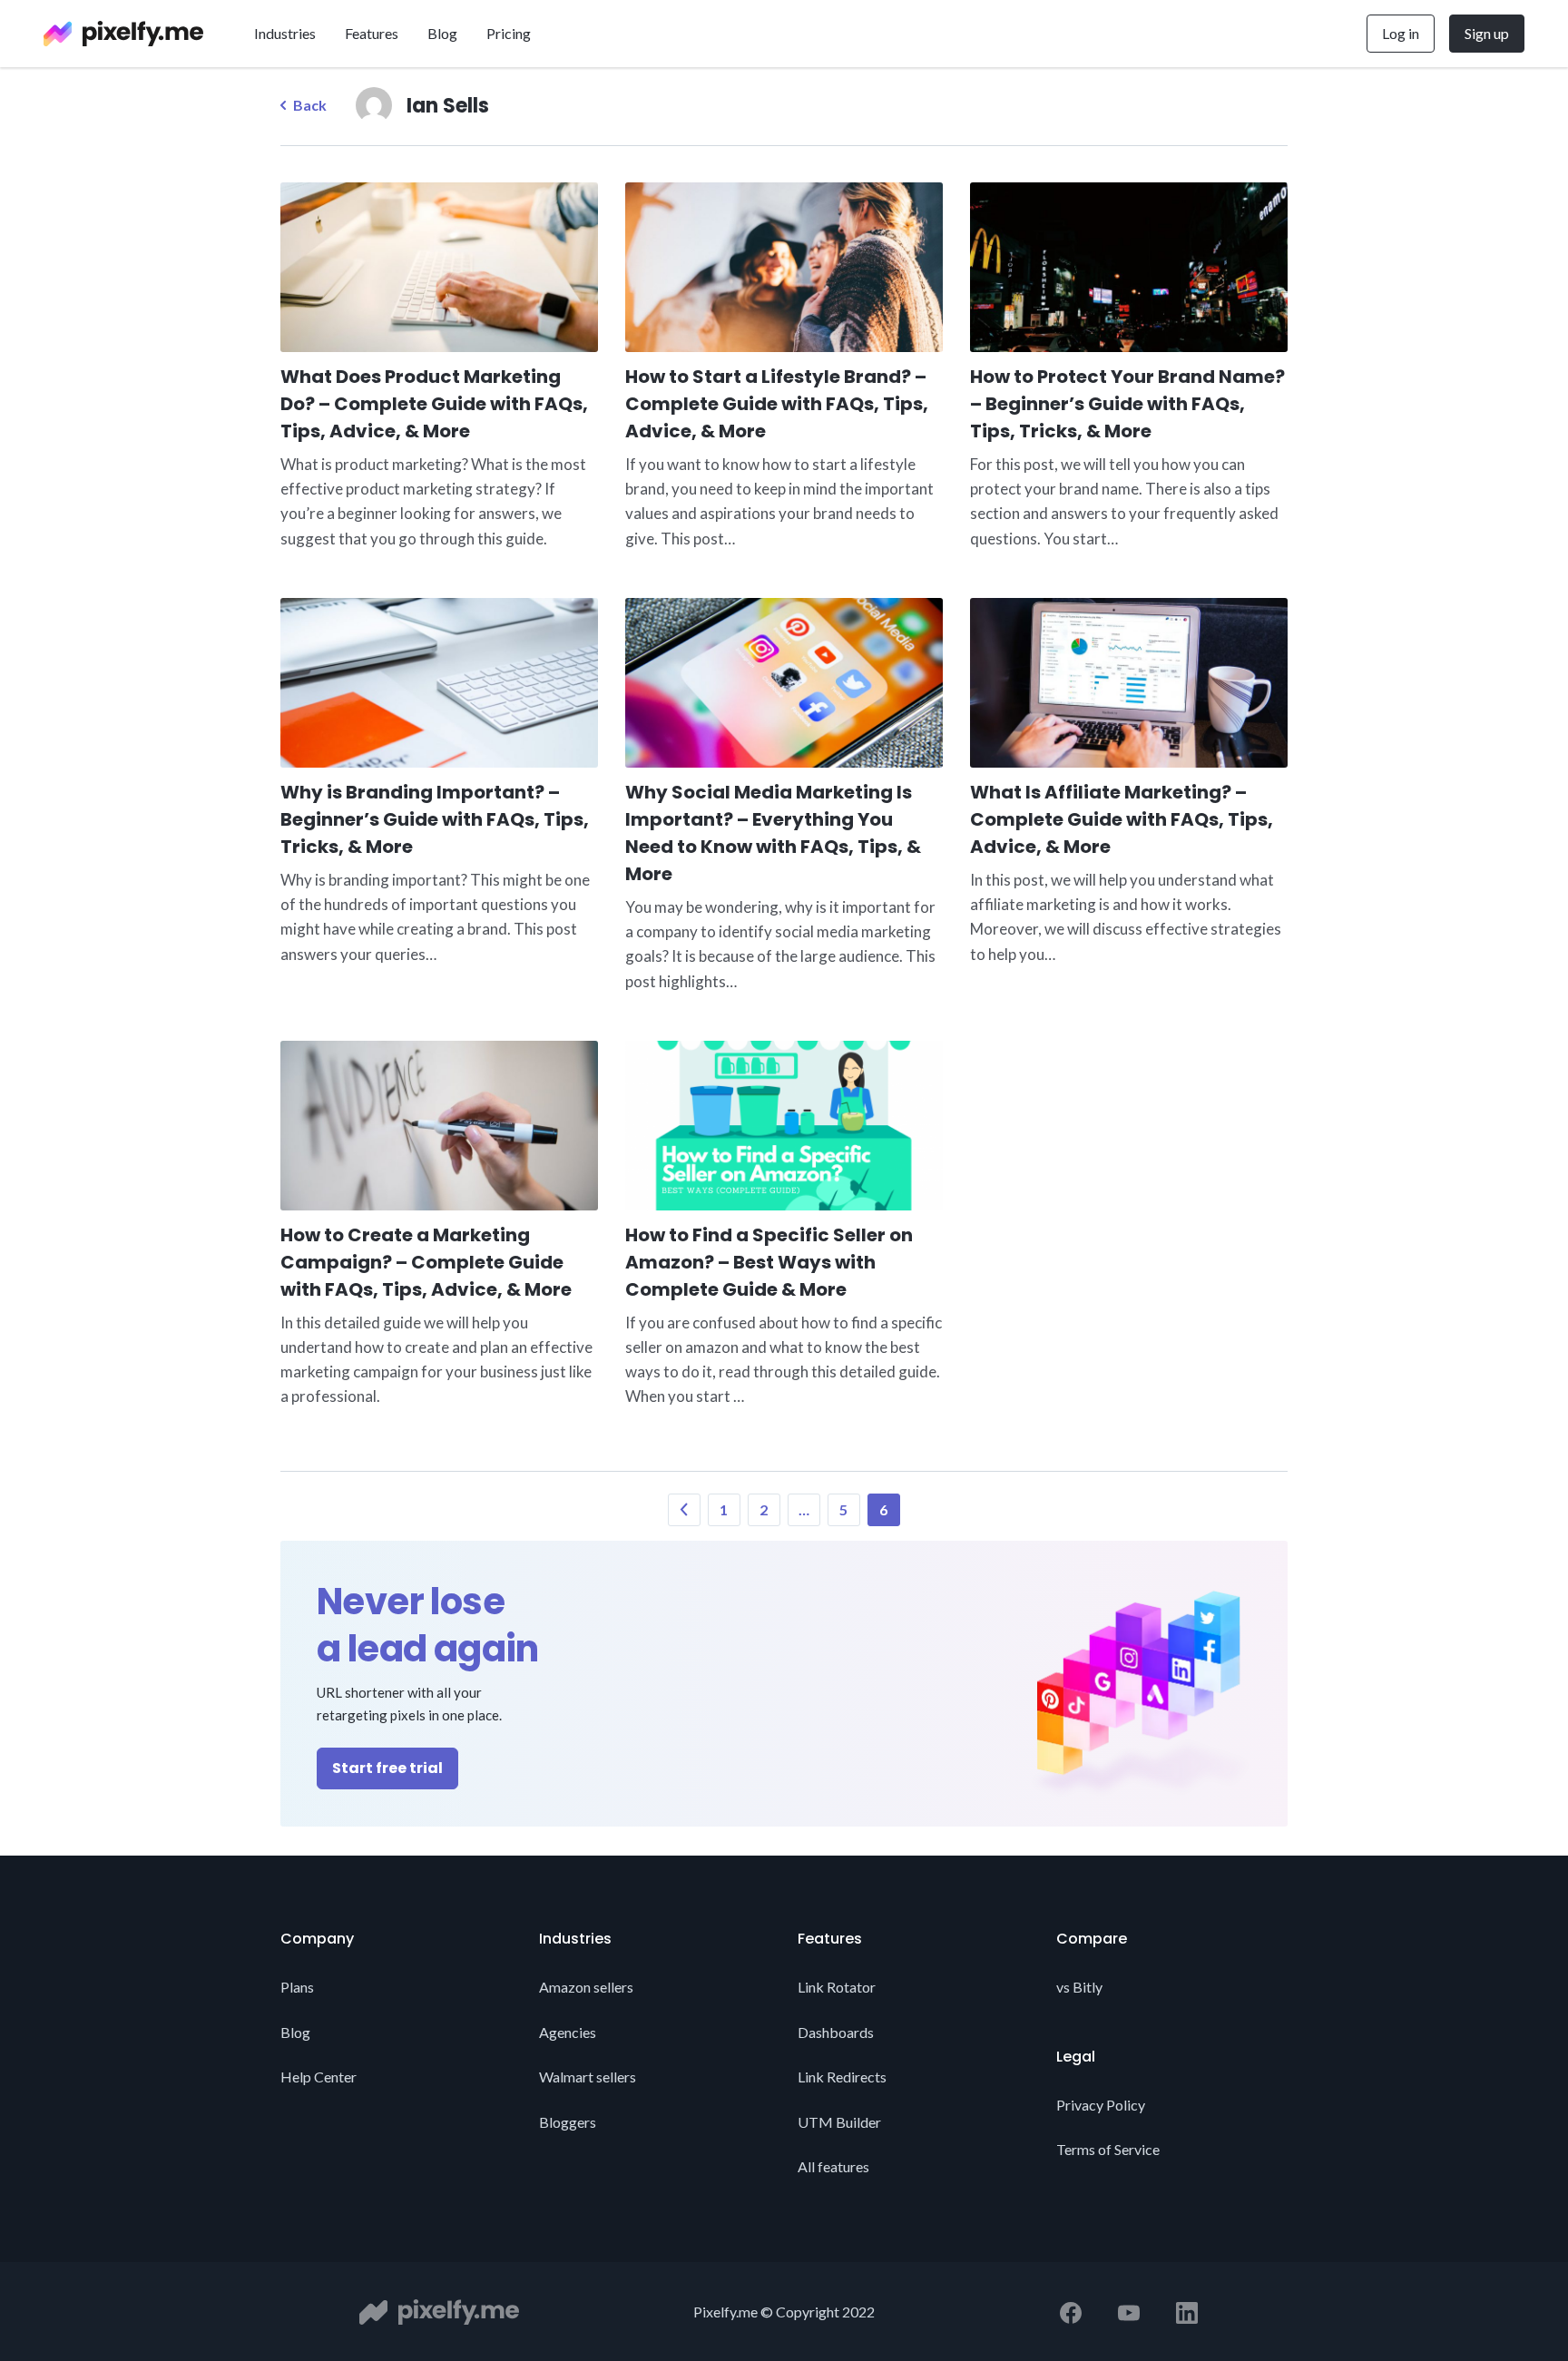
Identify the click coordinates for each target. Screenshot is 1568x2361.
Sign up (1487, 33)
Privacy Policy (1101, 2105)
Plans (297, 1987)
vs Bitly (1079, 1987)
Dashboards (836, 2032)
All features (833, 2166)
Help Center (318, 2077)
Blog (442, 33)
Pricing (509, 33)
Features (372, 33)
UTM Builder (839, 2122)
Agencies (568, 2032)
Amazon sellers (586, 1987)
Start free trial (387, 1768)
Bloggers (568, 2122)
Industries (285, 33)
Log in (1401, 33)
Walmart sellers (588, 2077)
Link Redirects (842, 2077)
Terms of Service (1108, 2149)
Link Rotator (837, 1987)
